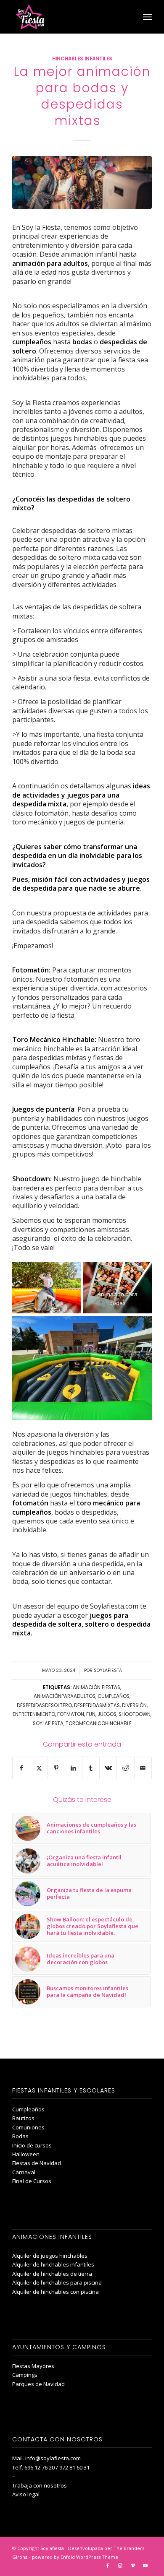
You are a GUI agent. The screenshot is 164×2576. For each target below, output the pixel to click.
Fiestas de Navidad (37, 2163)
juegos (107, 1714)
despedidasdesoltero (44, 1705)
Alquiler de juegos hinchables (50, 2256)
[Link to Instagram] (120, 2566)
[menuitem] (147, 17)
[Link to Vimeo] (133, 2566)
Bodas (20, 2136)
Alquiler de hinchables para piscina (57, 2282)
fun (91, 1714)
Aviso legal (26, 2494)
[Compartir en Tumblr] (91, 1768)
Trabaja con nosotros (40, 2485)
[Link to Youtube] (145, 2566)
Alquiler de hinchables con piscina (56, 2292)
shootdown (135, 1714)
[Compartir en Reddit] (125, 1768)
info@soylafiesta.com (53, 2458)
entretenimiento (34, 1714)
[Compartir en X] (39, 1768)
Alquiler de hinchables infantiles (53, 2264)
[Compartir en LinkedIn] (74, 1768)
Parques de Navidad (38, 2384)
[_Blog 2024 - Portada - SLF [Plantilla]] (82, 182)
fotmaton (71, 1714)
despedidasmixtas (97, 1705)
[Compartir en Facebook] (21, 1768)
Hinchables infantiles (82, 59)
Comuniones (28, 2127)
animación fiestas (97, 1687)
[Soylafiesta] (68, 17)
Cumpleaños (28, 2109)
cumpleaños (114, 1696)
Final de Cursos (32, 2181)
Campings (25, 2375)
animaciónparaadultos (65, 1696)
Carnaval (24, 2172)
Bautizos (23, 2118)
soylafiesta (48, 1723)
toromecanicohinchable (99, 1723)
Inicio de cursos (32, 2145)
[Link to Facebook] (108, 2566)
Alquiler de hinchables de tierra (52, 2274)
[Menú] (147, 17)
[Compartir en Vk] (108, 1768)
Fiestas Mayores (33, 2366)
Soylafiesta (108, 1670)
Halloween (26, 2154)
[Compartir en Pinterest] (56, 1768)
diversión (134, 1705)
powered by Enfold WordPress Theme (75, 2557)
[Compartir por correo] (143, 1768)
